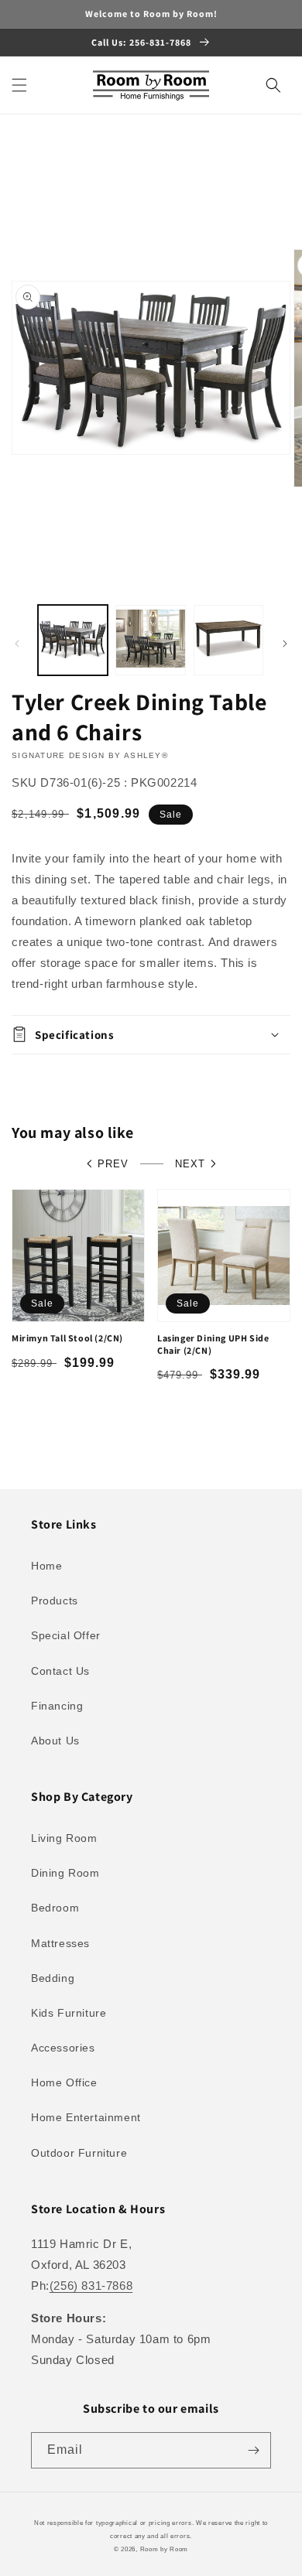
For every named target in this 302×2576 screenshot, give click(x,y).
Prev (113, 1164)
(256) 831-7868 (91, 2286)
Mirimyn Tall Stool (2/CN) (67, 1338)
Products (55, 1601)
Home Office (64, 2082)
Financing (57, 1706)
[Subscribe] (253, 2450)
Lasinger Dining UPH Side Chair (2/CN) (213, 1344)
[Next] (285, 644)
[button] (19, 85)
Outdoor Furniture (79, 2153)
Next (190, 1164)
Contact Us (60, 1671)
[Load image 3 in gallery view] (228, 640)
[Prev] (17, 644)
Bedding (53, 1978)
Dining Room (65, 1873)
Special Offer (66, 1635)
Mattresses (60, 1943)
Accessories (63, 2048)
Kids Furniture (69, 2013)
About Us (55, 1741)
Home (46, 1566)
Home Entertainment (86, 2117)
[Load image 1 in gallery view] (73, 640)
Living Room (64, 1838)
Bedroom (55, 1908)
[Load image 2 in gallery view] (150, 640)
